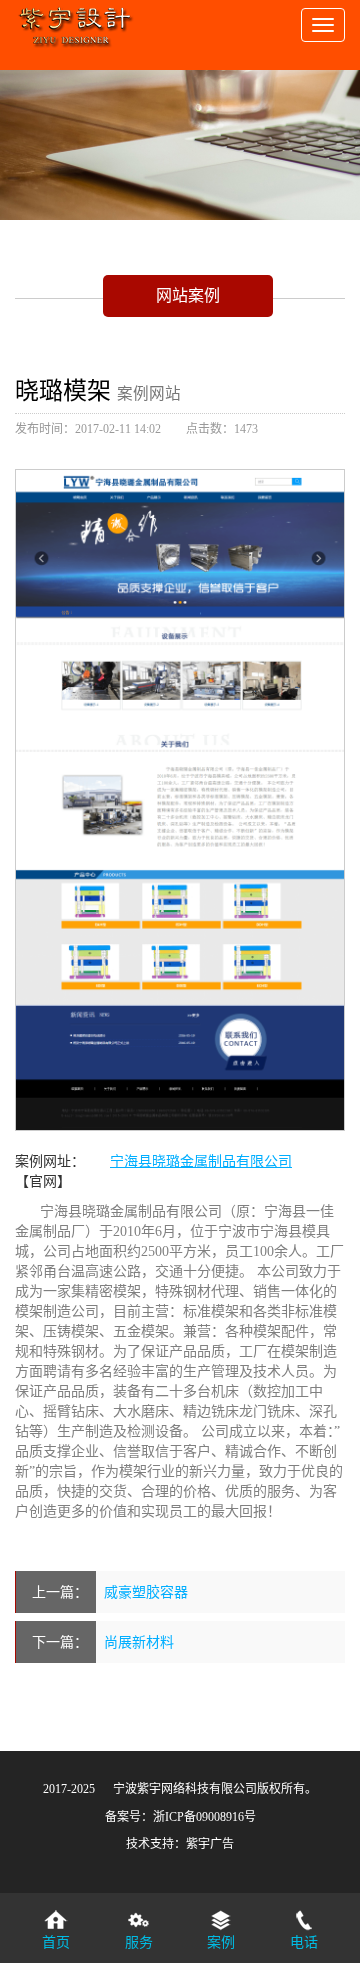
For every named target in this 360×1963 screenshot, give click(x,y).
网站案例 (188, 295)
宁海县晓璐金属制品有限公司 (201, 1161)
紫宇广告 (210, 1844)
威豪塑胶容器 (146, 1592)
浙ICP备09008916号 (204, 1817)
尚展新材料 (139, 1642)
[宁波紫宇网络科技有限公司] (75, 20)
